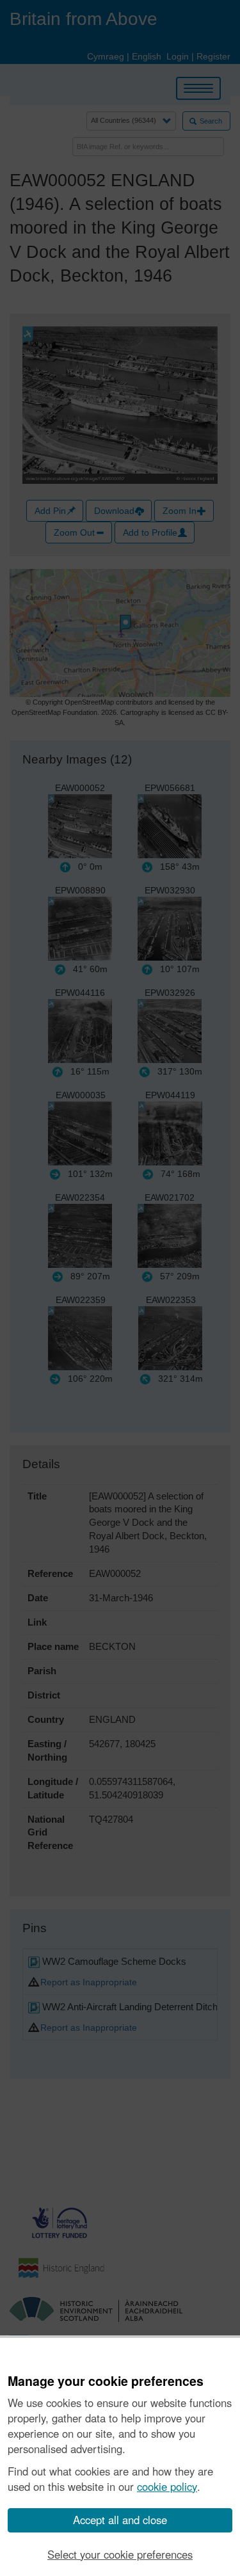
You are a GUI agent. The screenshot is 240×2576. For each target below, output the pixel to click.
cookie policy (167, 2486)
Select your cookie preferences (120, 2554)
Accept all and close (120, 2520)
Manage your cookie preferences (106, 2381)
